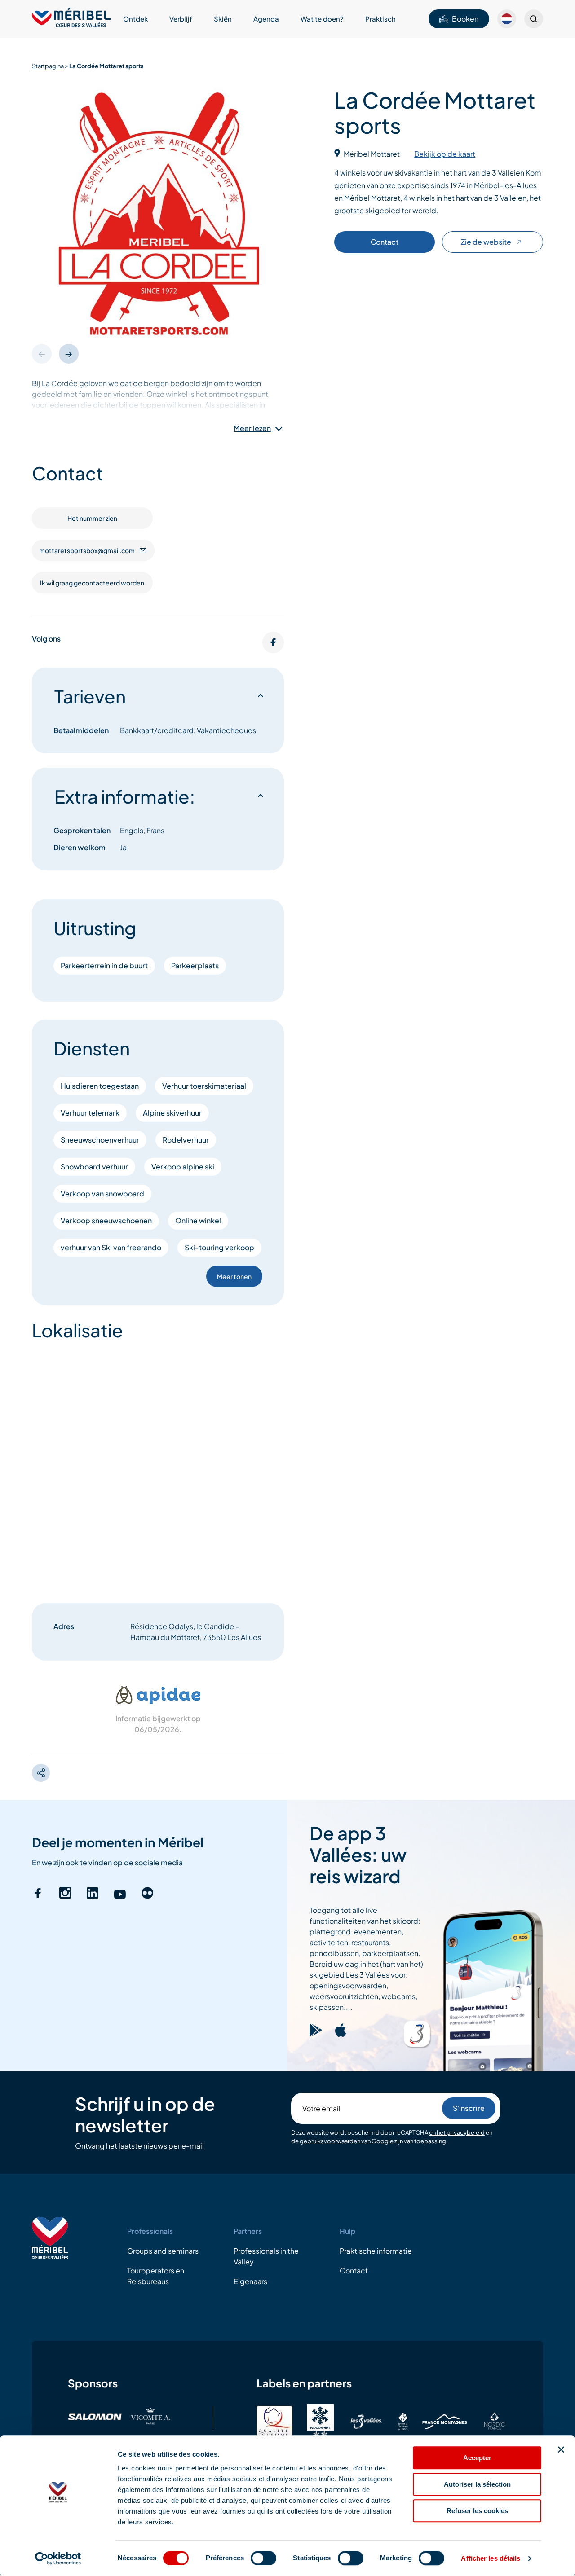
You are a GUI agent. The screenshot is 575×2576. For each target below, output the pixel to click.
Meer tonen (234, 1276)
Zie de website (486, 242)
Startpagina (48, 66)
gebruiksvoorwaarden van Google (347, 2141)
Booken (465, 19)
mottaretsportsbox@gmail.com (87, 550)
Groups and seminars (163, 2251)
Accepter (477, 2458)
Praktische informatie (376, 2251)
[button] (69, 354)
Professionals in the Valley (266, 2256)
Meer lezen (252, 428)
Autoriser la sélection (477, 2484)
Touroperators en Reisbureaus (156, 2276)
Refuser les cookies (477, 2511)
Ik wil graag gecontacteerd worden (92, 583)
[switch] (263, 2558)
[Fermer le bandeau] (561, 2449)
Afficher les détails (491, 2558)
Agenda (266, 19)
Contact (385, 242)
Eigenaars (250, 2281)
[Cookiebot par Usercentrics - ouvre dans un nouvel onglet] (58, 2558)
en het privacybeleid (457, 2132)
